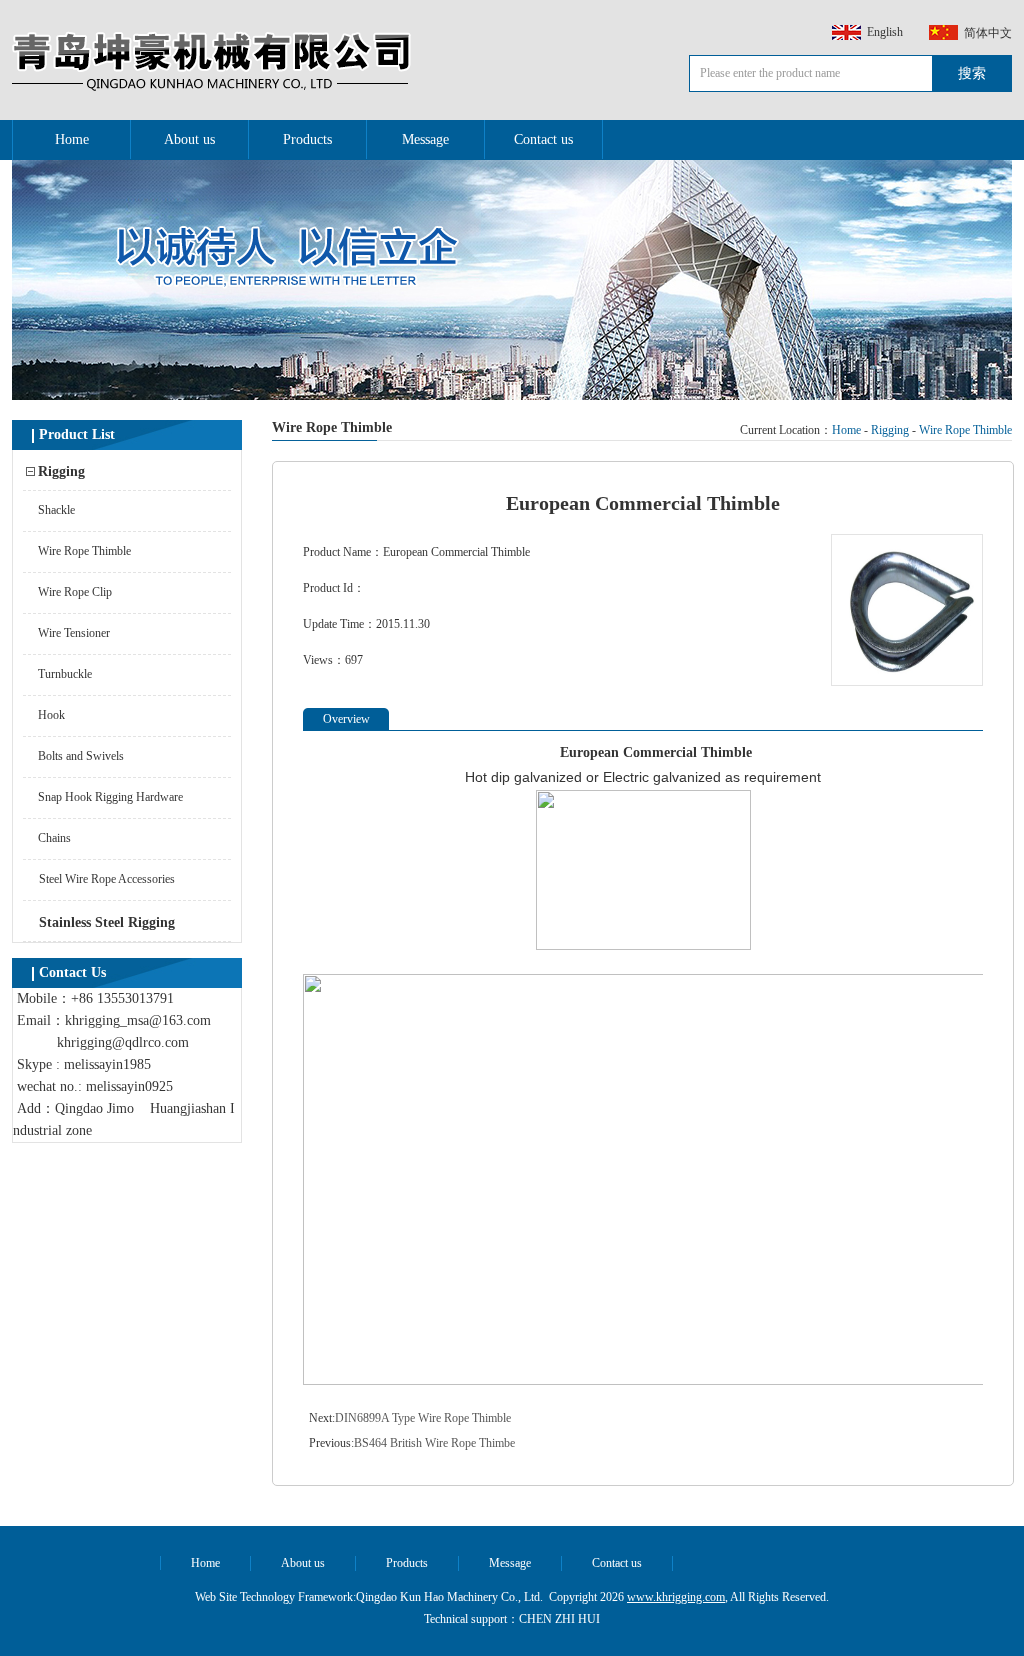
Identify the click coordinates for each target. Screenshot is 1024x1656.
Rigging (61, 471)
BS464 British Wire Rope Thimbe (434, 1443)
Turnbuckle (65, 674)
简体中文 (988, 33)
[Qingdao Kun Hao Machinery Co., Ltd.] (212, 91)
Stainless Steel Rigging (107, 922)
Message (425, 139)
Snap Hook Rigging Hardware (110, 797)
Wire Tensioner (74, 633)
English (885, 32)
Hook (51, 715)
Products (307, 139)
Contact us (543, 139)
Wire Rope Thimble (84, 551)
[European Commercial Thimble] (907, 682)
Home (72, 139)
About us (189, 139)
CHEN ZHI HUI (559, 1619)
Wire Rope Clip (75, 592)
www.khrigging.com (676, 1597)
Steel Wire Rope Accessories (107, 879)
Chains (54, 838)
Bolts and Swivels (81, 756)
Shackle (56, 510)
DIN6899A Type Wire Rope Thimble (423, 1418)
